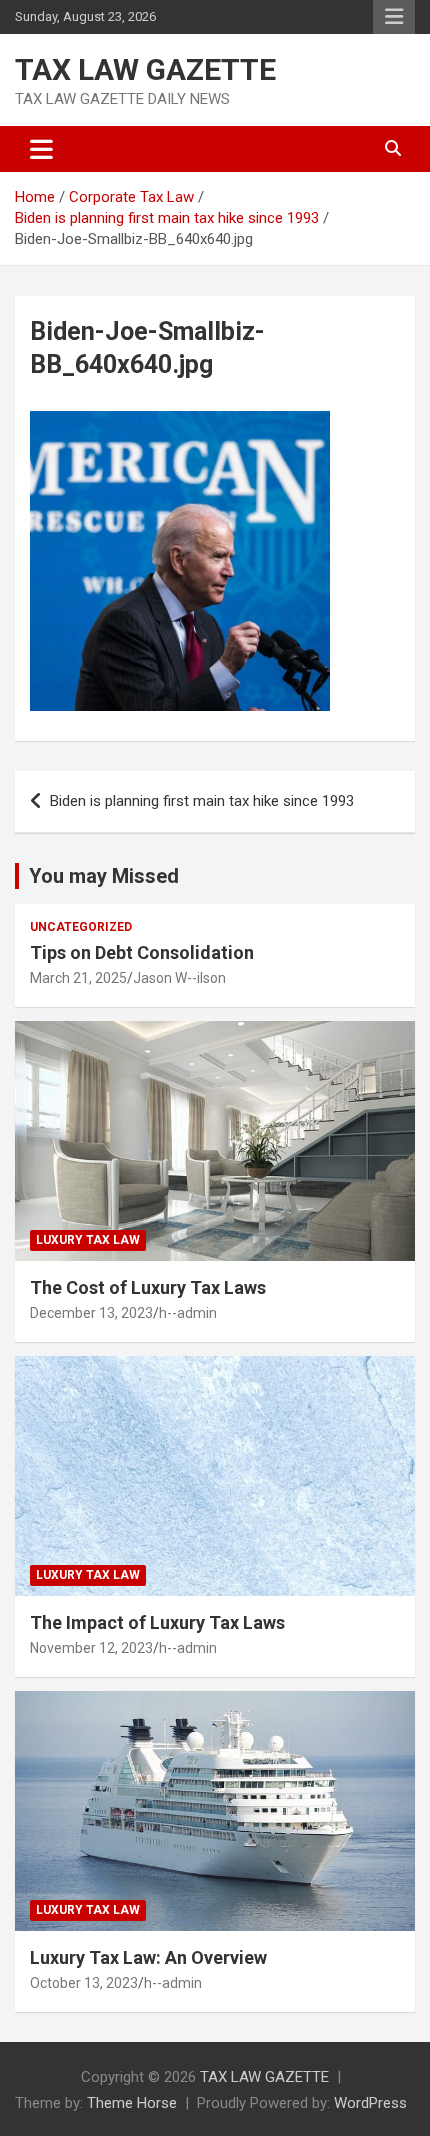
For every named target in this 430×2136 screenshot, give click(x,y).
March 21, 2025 (78, 978)
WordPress (370, 2103)
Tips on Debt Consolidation (144, 952)
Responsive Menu (394, 17)
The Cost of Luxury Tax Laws (148, 1287)
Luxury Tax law (88, 1240)
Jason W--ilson (179, 978)
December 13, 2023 (91, 1313)
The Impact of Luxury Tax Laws (157, 1622)
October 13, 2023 (84, 1983)
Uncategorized (81, 927)
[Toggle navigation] (41, 149)
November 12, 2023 (91, 1648)
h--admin (188, 1313)
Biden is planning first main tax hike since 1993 (202, 801)
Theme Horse (132, 2103)
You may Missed (104, 876)
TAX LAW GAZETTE (145, 69)
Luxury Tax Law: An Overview (148, 1957)
